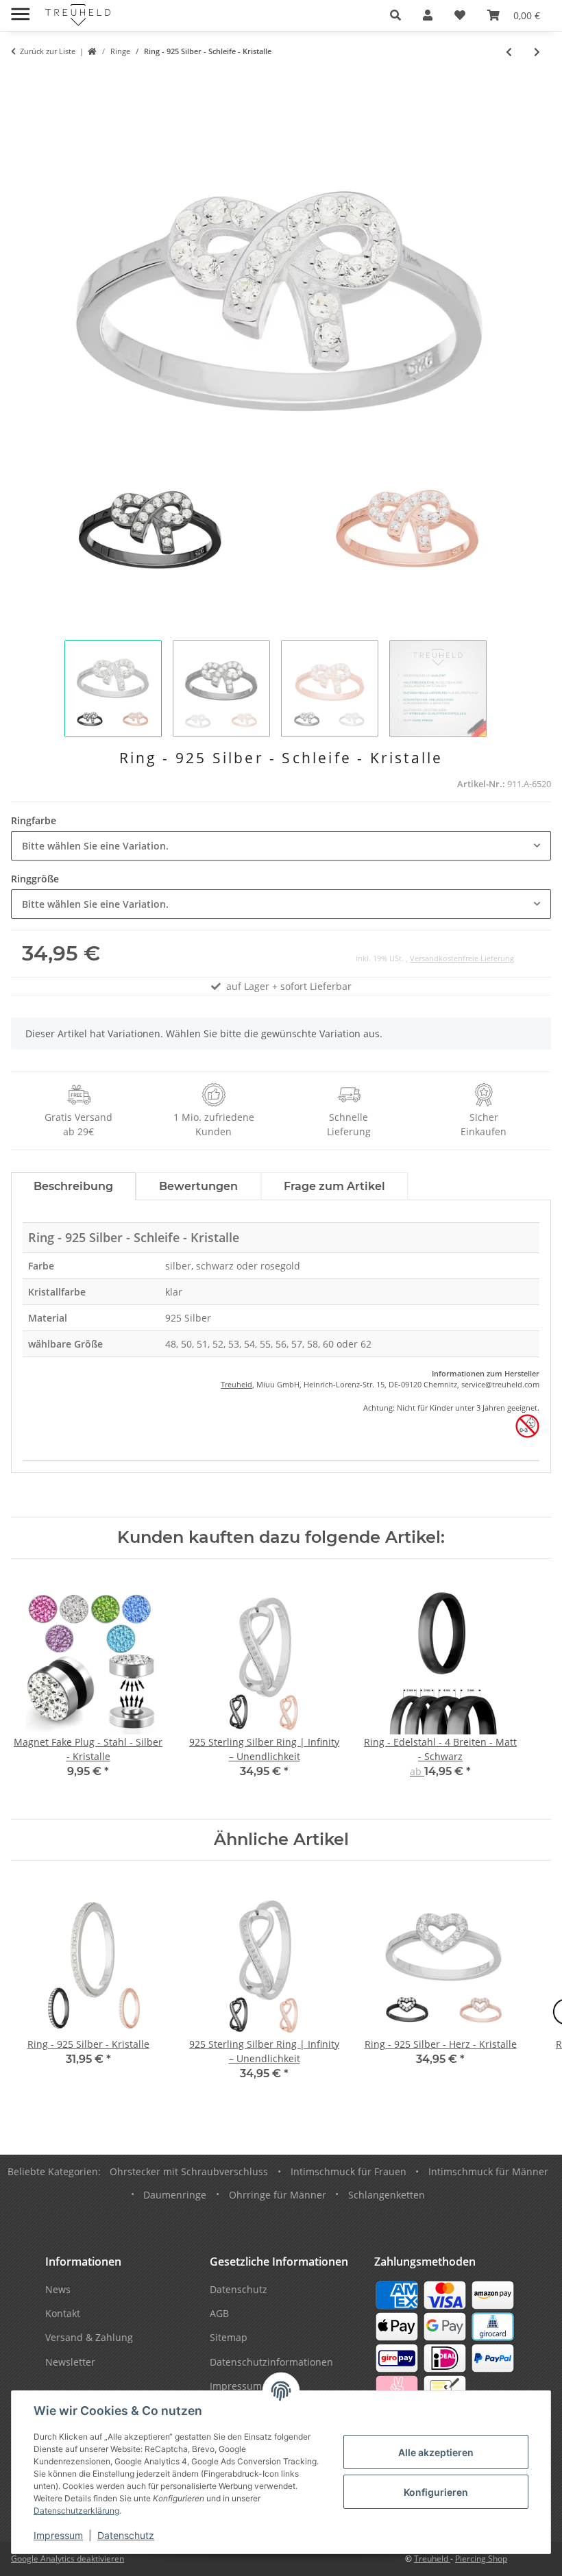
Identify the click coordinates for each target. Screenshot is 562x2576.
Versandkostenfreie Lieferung (462, 958)
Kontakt (63, 2313)
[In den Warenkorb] (22, 80)
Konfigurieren (436, 2492)
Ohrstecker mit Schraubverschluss (189, 2171)
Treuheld (236, 1384)
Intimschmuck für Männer (488, 2171)
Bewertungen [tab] (198, 1186)
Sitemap (229, 2337)
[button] (395, 15)
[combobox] (281, 846)
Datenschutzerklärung (76, 2511)
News (58, 2289)
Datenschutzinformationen (271, 2362)
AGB (219, 2313)
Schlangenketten (387, 2195)
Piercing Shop (481, 2559)
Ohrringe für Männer (278, 2195)
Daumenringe (175, 2195)
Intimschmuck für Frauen (349, 2171)
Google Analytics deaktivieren (68, 2559)
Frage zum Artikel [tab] (334, 1186)
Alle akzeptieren (436, 2452)
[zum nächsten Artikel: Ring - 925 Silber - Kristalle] (537, 52)
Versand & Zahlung (89, 2337)
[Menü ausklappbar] (20, 9)
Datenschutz (126, 2535)
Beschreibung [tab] (73, 1186)
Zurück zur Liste (48, 51)
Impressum (58, 2535)
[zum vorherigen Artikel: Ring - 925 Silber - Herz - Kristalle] (509, 52)
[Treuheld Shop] (92, 52)
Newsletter (70, 2362)
